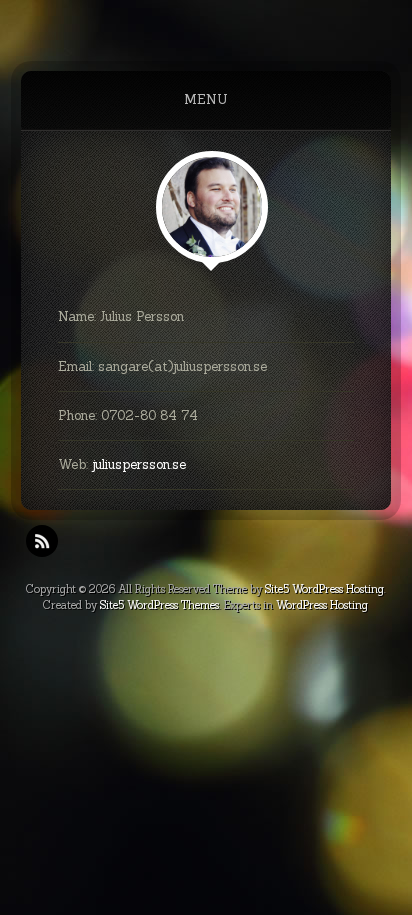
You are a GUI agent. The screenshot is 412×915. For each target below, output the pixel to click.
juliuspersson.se (139, 464)
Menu (206, 99)
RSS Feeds (42, 541)
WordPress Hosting (322, 605)
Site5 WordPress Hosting (324, 589)
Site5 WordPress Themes (159, 605)
